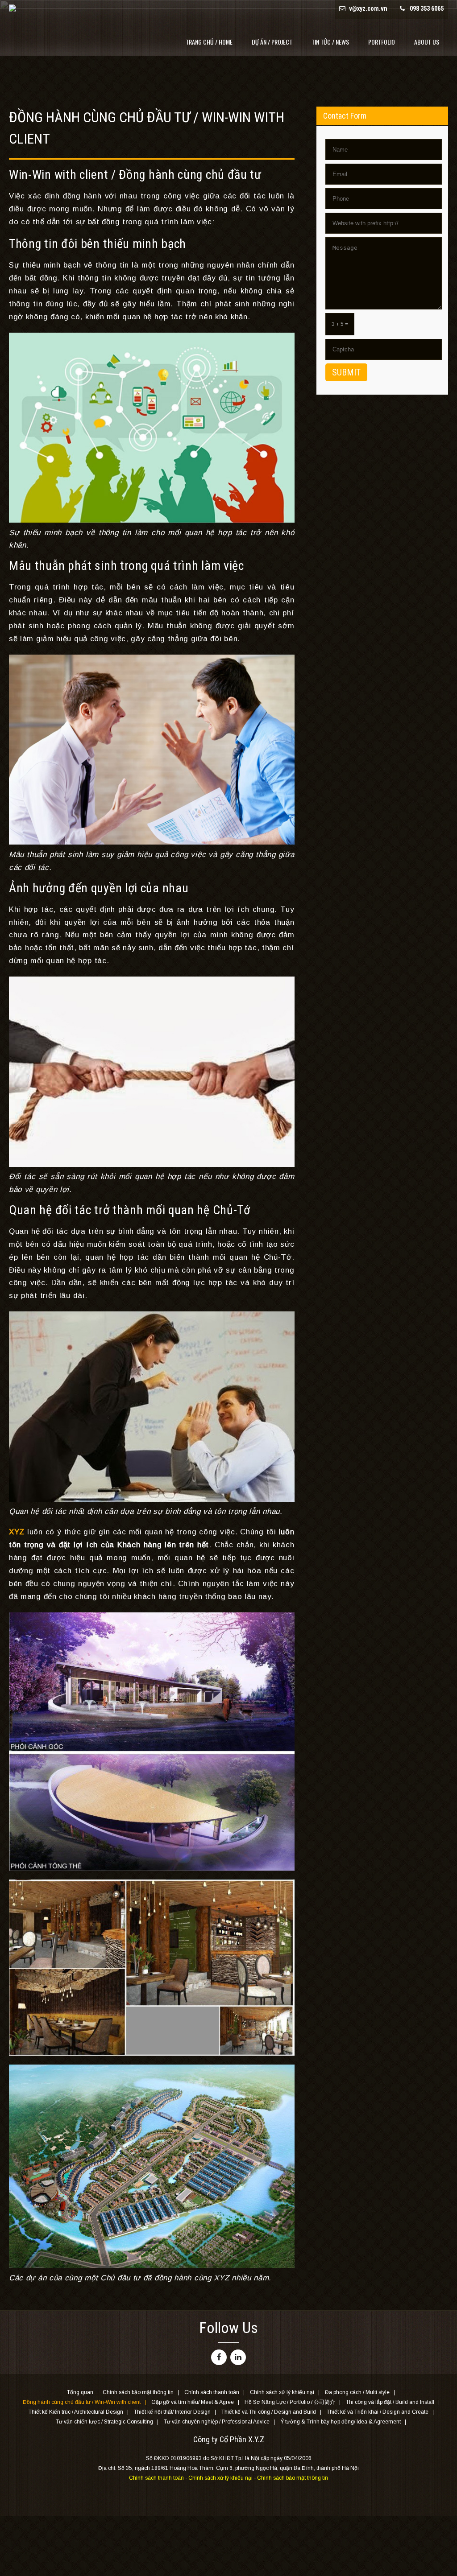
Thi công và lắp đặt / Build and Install (390, 2403)
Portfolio (382, 42)
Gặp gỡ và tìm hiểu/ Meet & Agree (193, 2403)
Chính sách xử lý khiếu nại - (223, 2478)
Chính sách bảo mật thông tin (138, 2393)
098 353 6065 (427, 8)
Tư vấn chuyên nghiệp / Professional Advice (217, 2422)
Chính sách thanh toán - (159, 2478)
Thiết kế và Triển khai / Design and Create (378, 2412)
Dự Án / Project (272, 42)
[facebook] (219, 2357)
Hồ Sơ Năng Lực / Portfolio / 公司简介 (290, 2403)
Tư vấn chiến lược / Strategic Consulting (104, 2422)
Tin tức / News (330, 42)
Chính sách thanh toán (212, 2393)
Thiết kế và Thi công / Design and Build (269, 2412)
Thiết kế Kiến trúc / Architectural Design (76, 2412)
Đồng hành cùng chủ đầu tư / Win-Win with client (82, 2403)
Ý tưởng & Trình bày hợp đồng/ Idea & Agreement (341, 2422)
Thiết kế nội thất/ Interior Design (172, 2412)
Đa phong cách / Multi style (357, 2393)
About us (427, 42)
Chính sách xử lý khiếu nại (282, 2393)
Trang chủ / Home (209, 42)
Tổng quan (80, 2393)
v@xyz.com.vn (368, 8)
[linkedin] (238, 2357)
